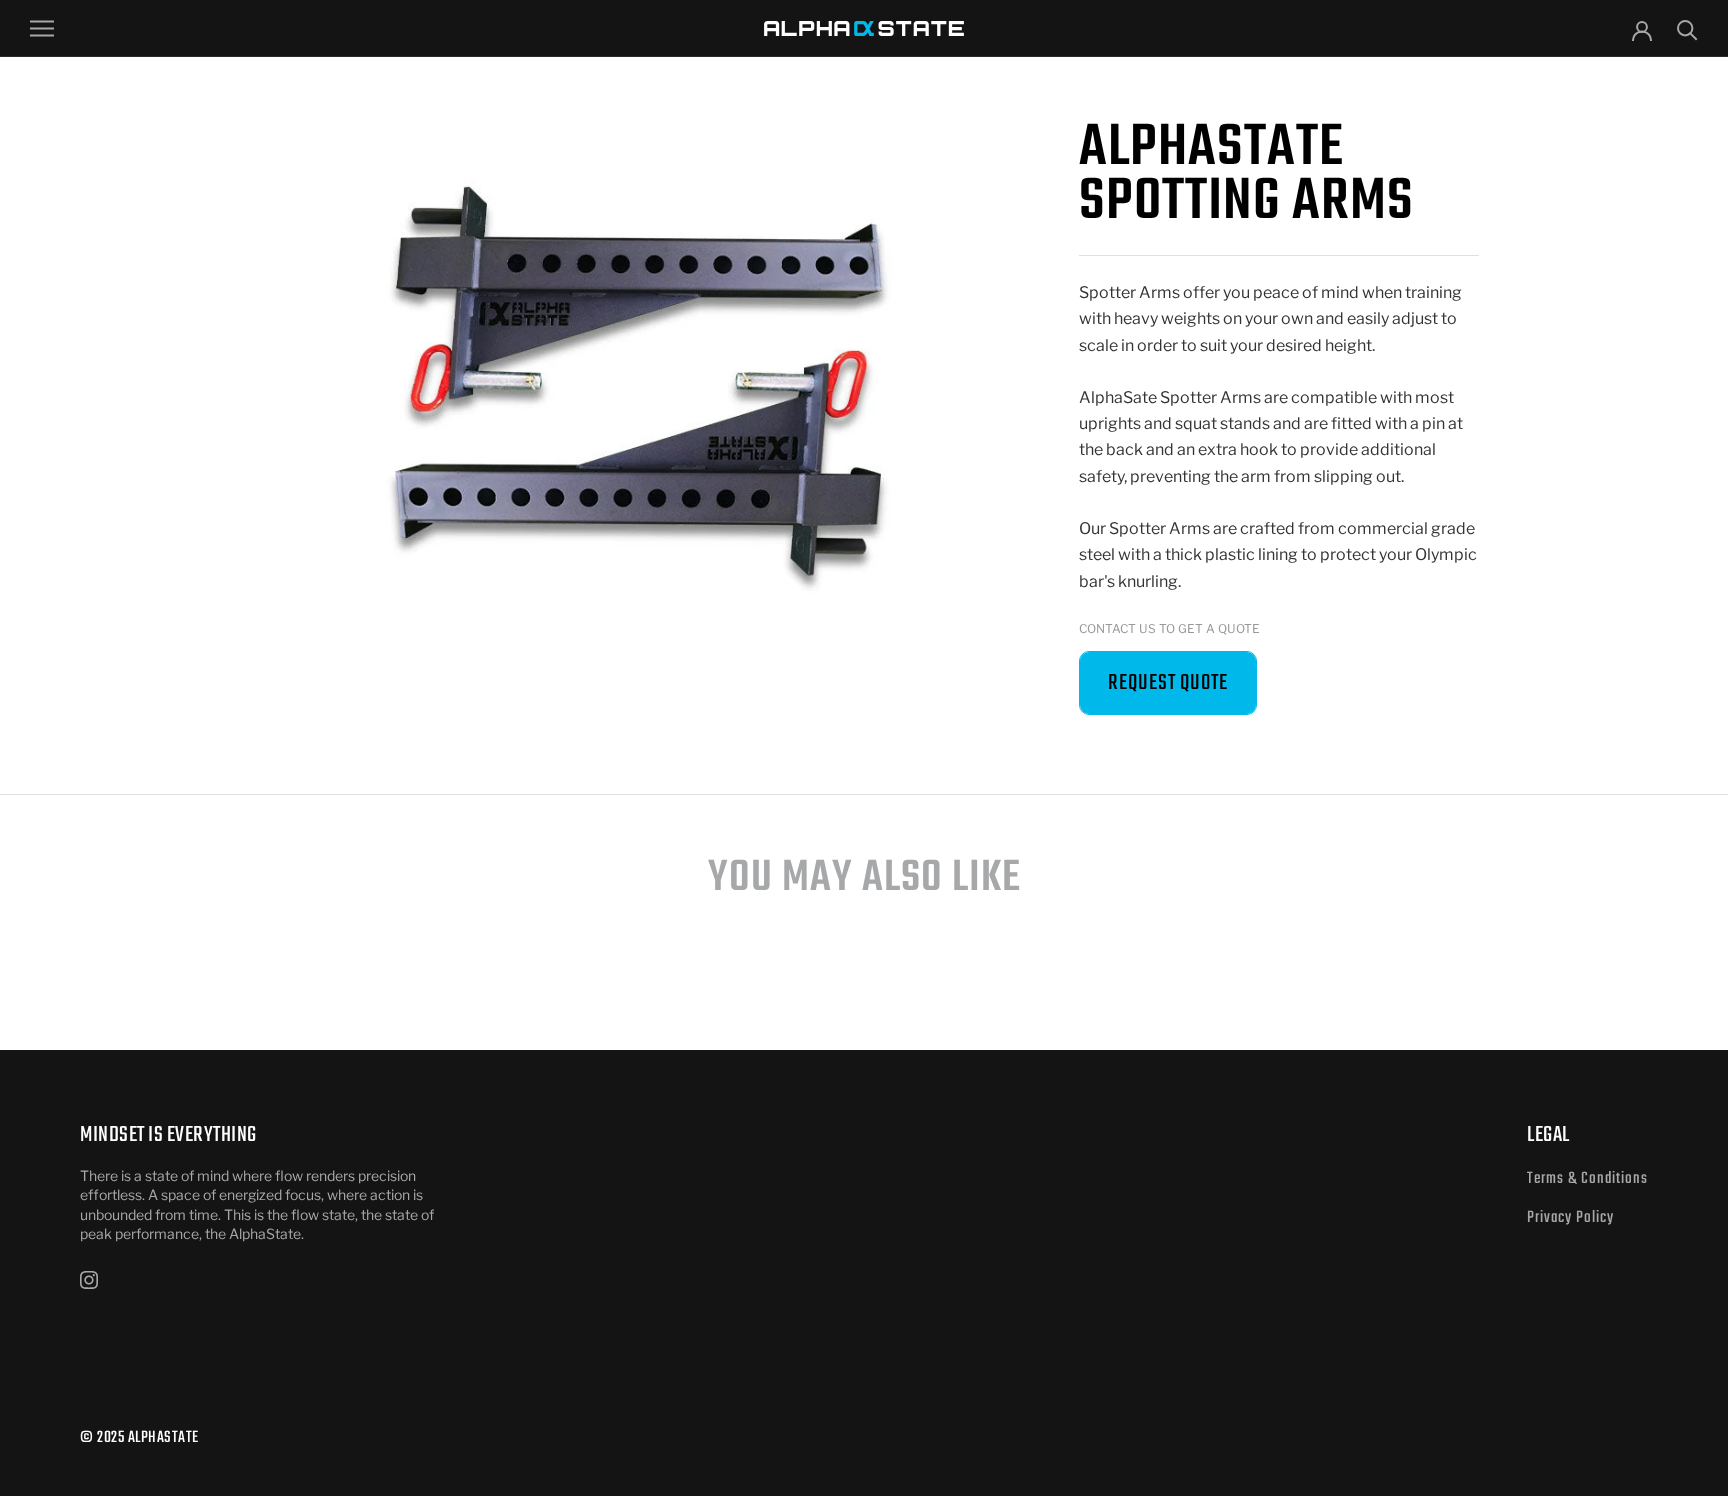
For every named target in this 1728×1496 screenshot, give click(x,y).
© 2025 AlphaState (139, 1438)
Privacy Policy (1570, 1218)
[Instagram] (89, 1279)
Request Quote (1168, 683)
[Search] (1687, 28)
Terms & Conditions (1587, 1179)
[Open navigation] (42, 28)
